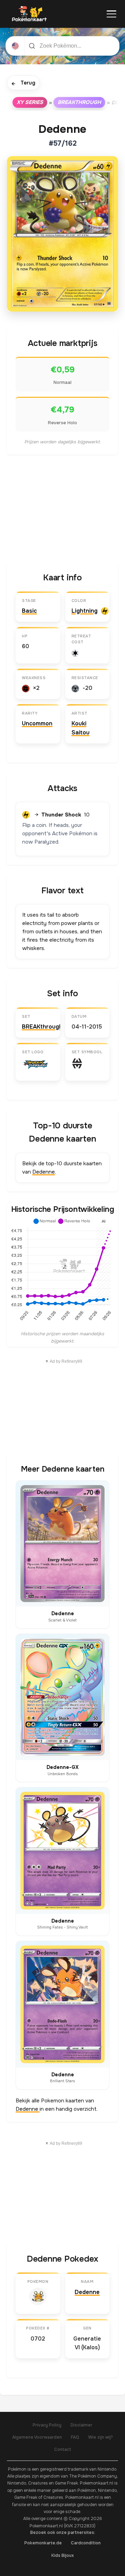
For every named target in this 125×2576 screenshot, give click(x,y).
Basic (29, 611)
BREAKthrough (79, 102)
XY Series (30, 102)
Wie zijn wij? (101, 2437)
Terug (23, 83)
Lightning (85, 611)
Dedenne (44, 1172)
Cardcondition (86, 2543)
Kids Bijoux (63, 2555)
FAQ (75, 2437)
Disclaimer (81, 2425)
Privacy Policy (47, 2425)
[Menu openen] (111, 14)
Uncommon (37, 723)
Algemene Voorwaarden (37, 2437)
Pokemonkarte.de (43, 2543)
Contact (63, 2449)
